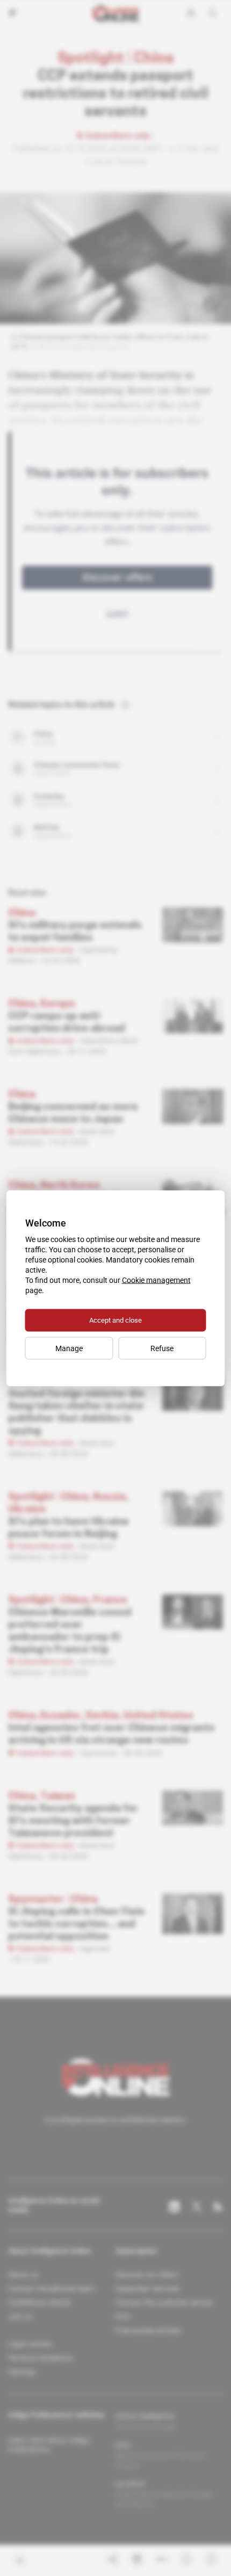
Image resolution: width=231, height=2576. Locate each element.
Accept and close (115, 1320)
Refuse (162, 1348)
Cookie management (156, 1280)
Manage (69, 1348)
